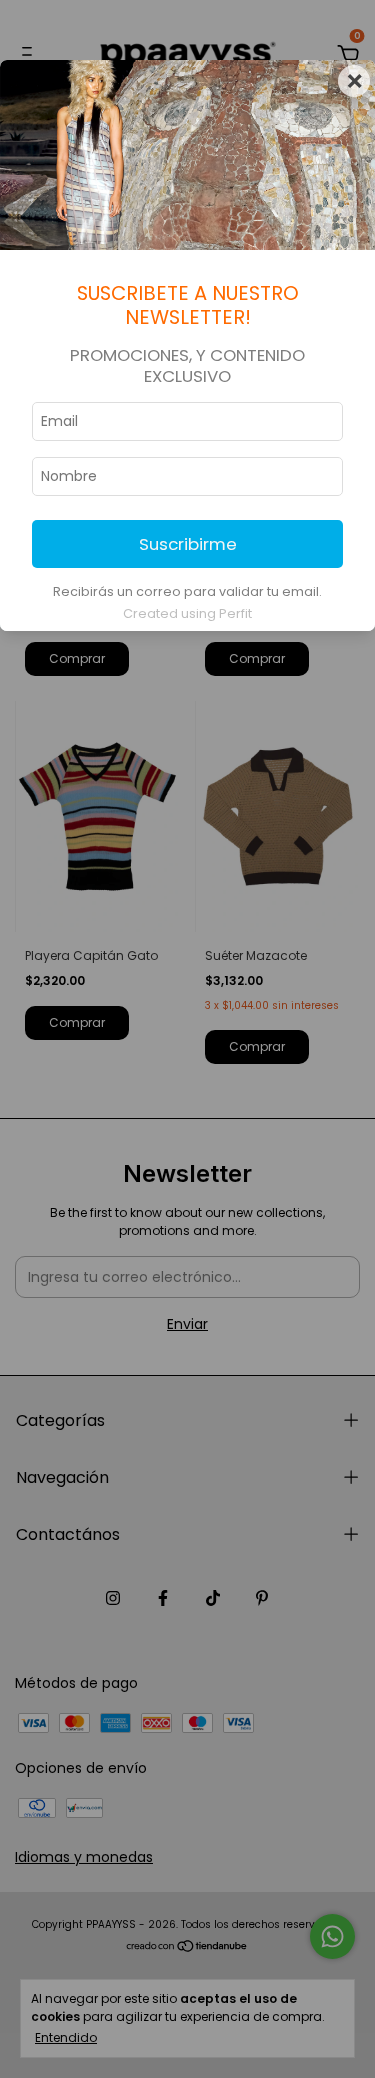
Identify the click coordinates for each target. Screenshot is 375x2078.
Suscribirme (188, 544)
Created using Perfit (187, 613)
